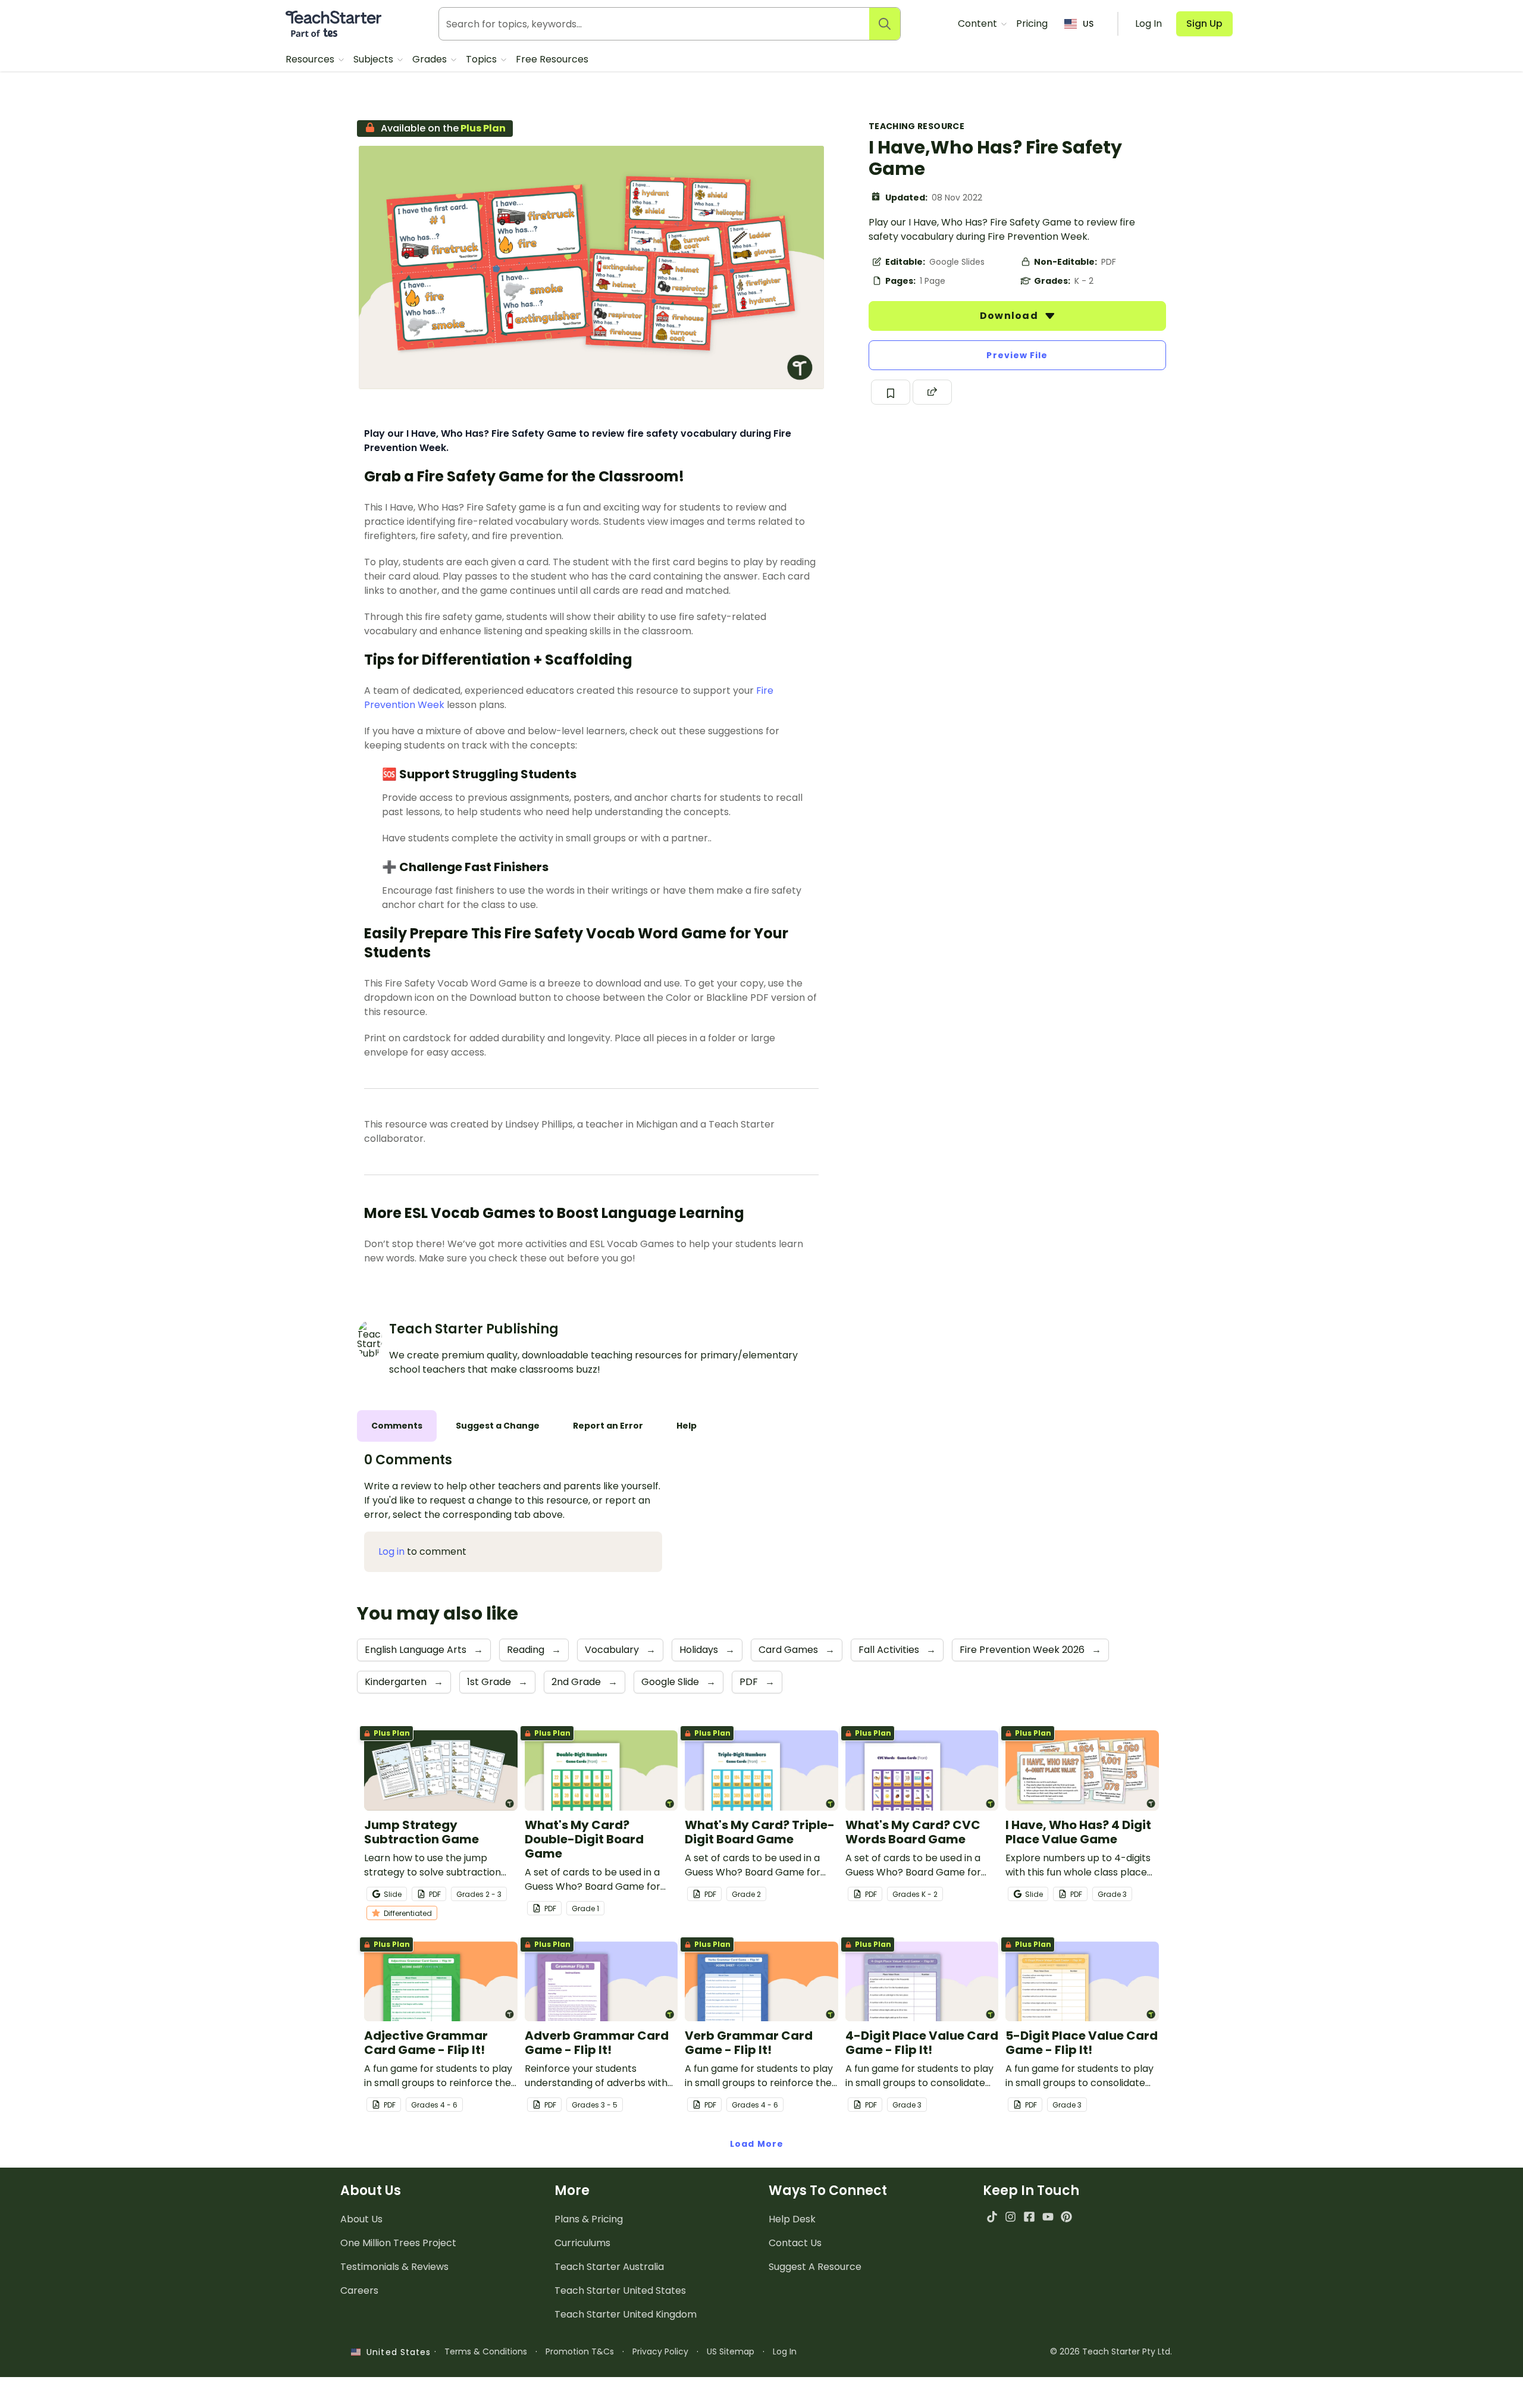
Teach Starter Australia (609, 2267)
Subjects (375, 59)
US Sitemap (731, 2351)
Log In (785, 2351)
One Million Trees (398, 2243)
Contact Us (795, 2243)
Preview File (1017, 355)
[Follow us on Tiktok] (992, 2217)
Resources (311, 59)
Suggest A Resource (815, 2267)
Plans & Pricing (589, 2219)
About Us (361, 2219)
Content (979, 24)
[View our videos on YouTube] (1048, 2217)
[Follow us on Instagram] (1010, 2217)
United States (396, 2352)
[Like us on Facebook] (1029, 2217)
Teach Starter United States (620, 2290)
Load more (757, 2144)
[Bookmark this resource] (891, 392)
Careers (359, 2290)
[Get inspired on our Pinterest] (1066, 2217)
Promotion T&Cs (580, 2351)
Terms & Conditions (486, 2351)
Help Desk (792, 2219)
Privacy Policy (660, 2351)
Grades (431, 59)
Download (1010, 316)
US (1088, 24)
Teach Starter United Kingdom (626, 2314)
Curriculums (582, 2243)
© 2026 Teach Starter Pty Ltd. (1111, 2351)
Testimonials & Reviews (394, 2267)
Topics (482, 59)
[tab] (397, 1426)
